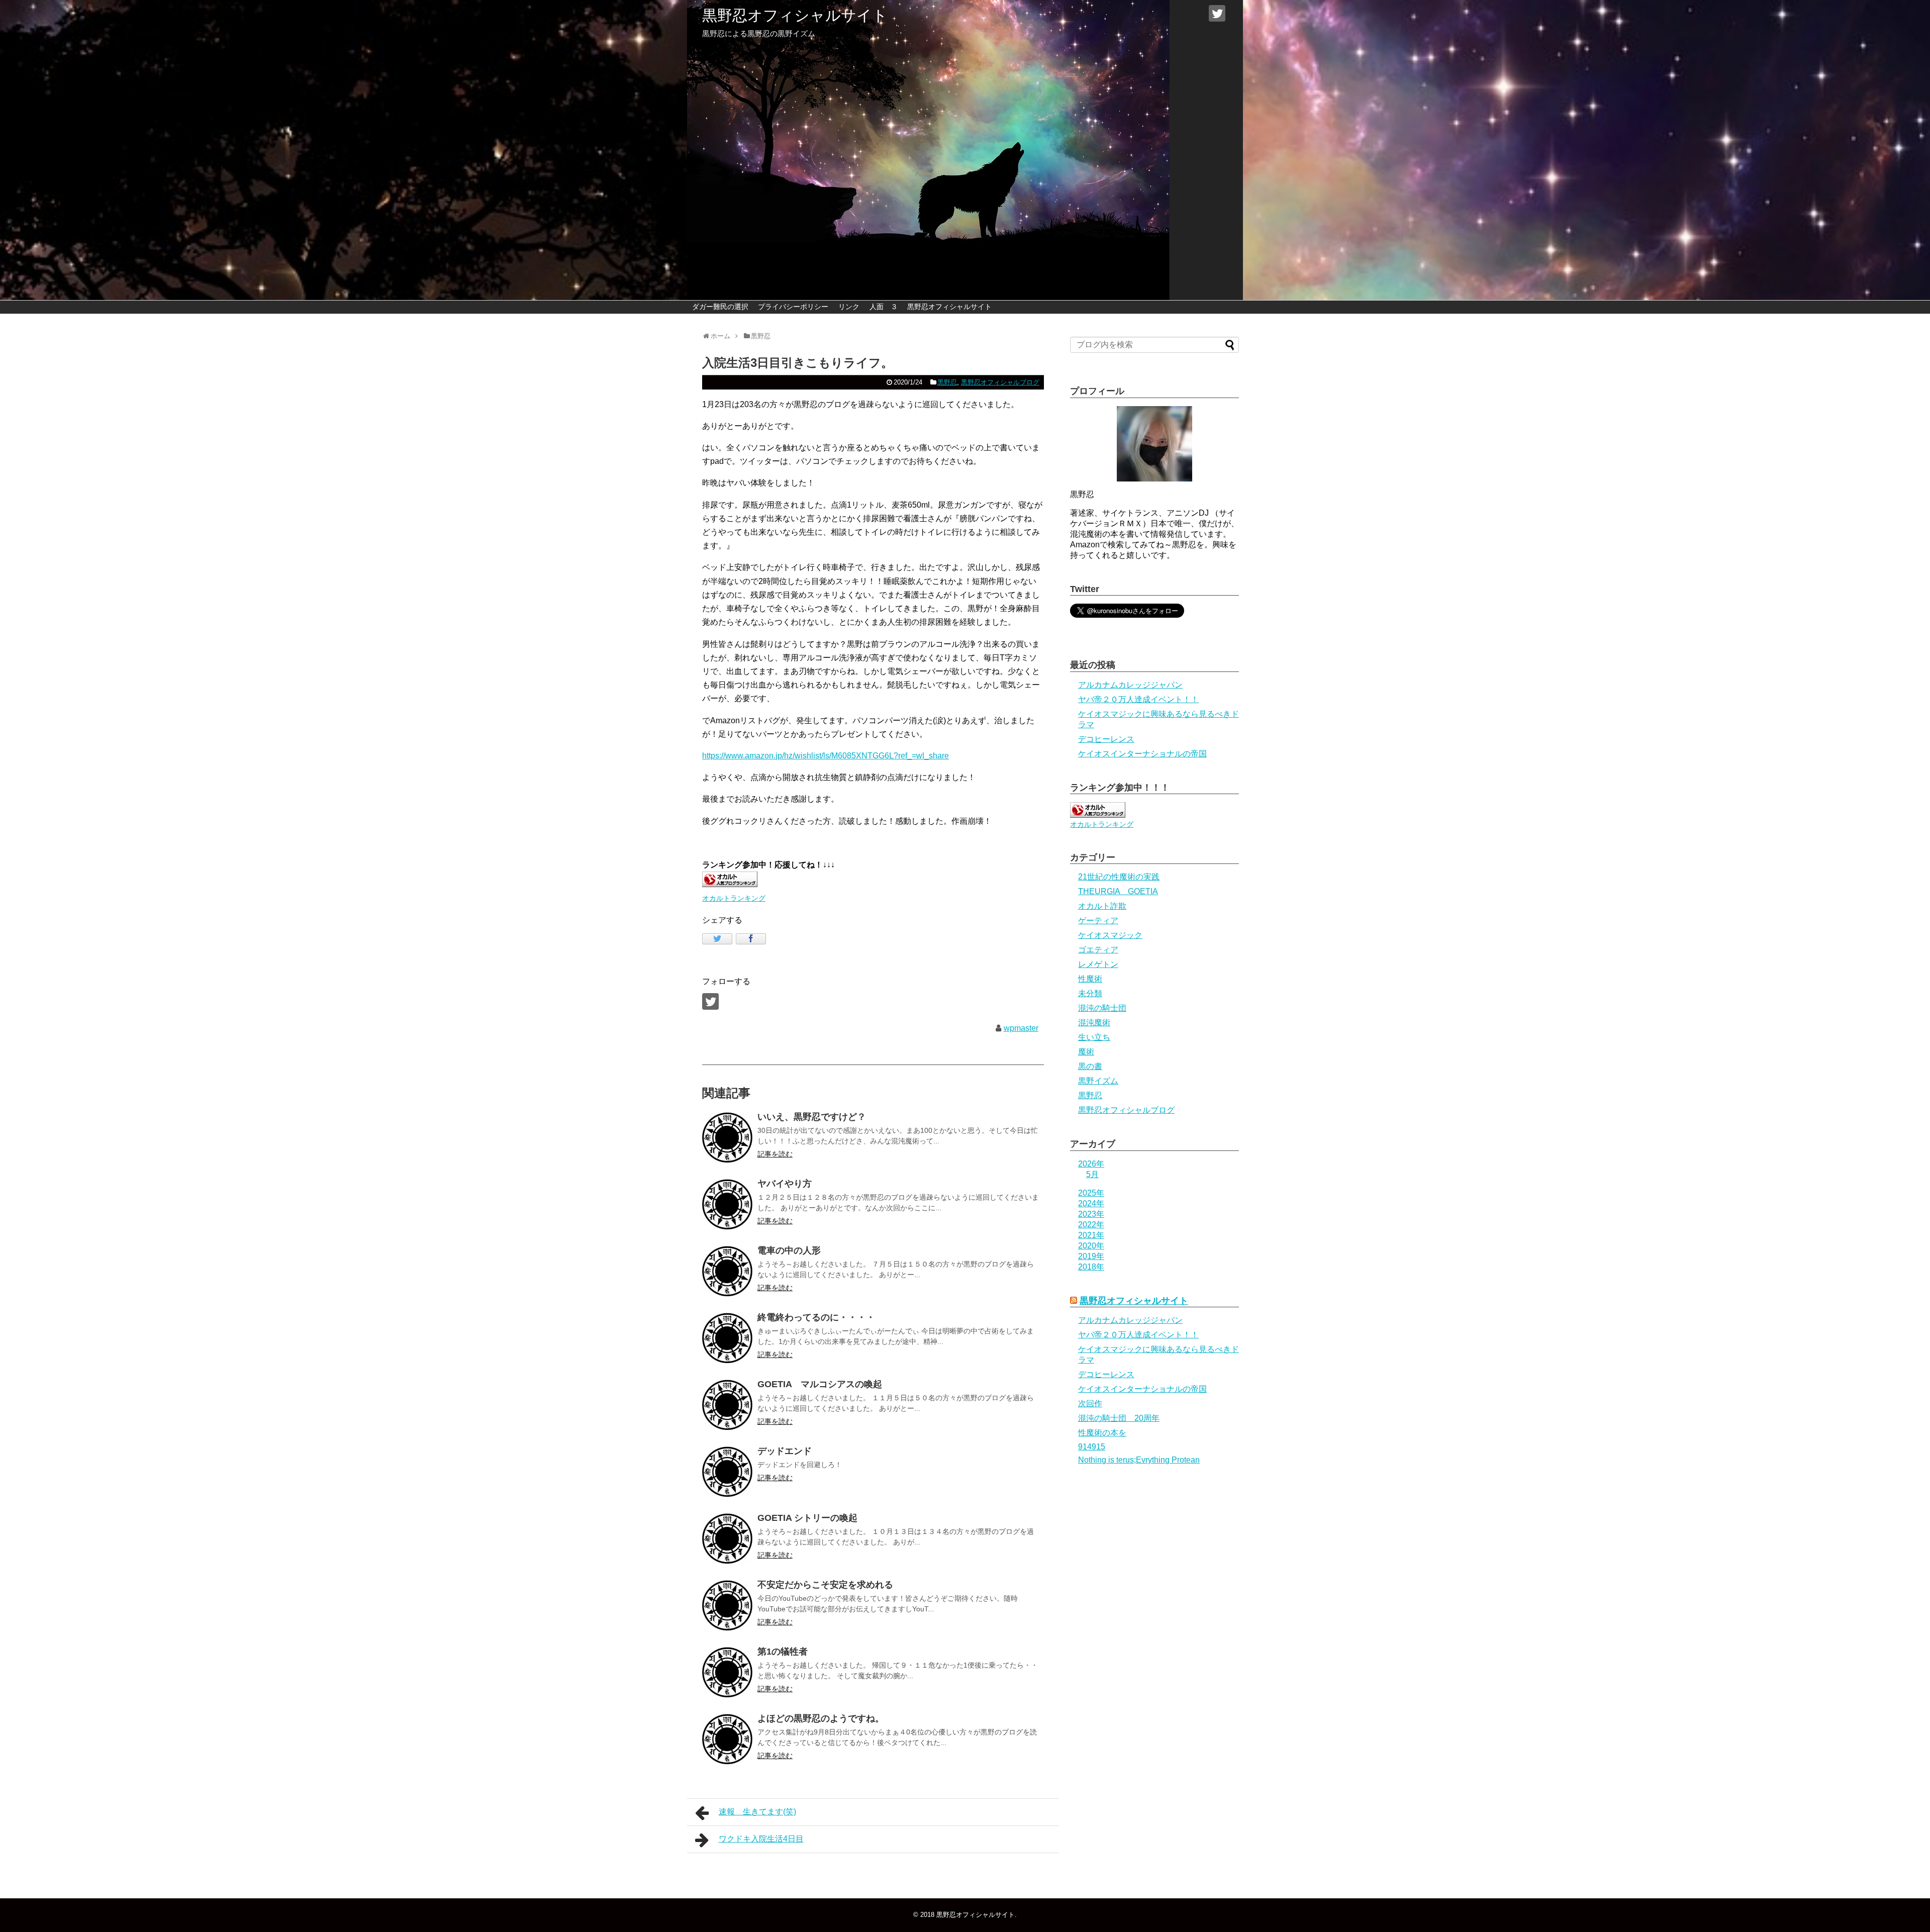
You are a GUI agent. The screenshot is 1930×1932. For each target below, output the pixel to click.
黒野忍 (947, 382)
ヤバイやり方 (785, 1184)
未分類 (1090, 993)
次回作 (1090, 1404)
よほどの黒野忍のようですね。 (821, 1718)
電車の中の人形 (789, 1250)
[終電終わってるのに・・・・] (727, 1338)
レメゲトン (1098, 964)
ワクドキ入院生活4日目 (761, 1839)
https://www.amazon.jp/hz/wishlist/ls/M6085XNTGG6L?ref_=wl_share (826, 756)
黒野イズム (1098, 1081)
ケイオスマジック (1110, 935)
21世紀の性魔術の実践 (1119, 877)
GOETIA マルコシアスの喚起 (820, 1384)
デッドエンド (785, 1451)
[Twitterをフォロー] (1217, 13)
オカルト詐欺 (1102, 906)
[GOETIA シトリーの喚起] (727, 1538)
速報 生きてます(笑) (757, 1812)
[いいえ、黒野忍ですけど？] (727, 1137)
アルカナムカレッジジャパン (1130, 685)
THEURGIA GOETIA (1118, 891)
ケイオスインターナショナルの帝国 (1142, 754)
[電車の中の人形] (727, 1271)
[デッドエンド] (727, 1472)
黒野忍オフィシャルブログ (1000, 382)
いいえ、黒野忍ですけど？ (812, 1117)
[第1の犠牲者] (727, 1672)
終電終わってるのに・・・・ (816, 1317)
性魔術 (1090, 979)
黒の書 (1090, 1066)
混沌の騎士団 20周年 (1119, 1418)
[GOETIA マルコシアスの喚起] (727, 1405)
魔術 (1086, 1052)
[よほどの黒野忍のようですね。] (727, 1739)
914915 (1092, 1447)
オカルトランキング (734, 898)
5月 (1092, 1174)
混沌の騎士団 (1102, 1008)
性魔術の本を (1102, 1433)
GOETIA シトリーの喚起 (807, 1518)
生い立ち (1094, 1037)
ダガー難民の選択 (720, 307)
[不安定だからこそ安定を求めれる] (727, 1605)
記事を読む (775, 1154)
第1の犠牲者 (783, 1652)
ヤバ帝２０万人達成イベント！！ (1138, 699)
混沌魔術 (1094, 1023)
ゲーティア (1098, 921)
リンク (849, 307)
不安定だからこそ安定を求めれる (825, 1585)
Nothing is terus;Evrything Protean (1139, 1460)
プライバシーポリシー (793, 307)
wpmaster (1021, 1028)
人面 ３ (884, 307)
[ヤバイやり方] (727, 1204)
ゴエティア (1098, 950)
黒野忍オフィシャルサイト (795, 15)
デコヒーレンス (1106, 739)
